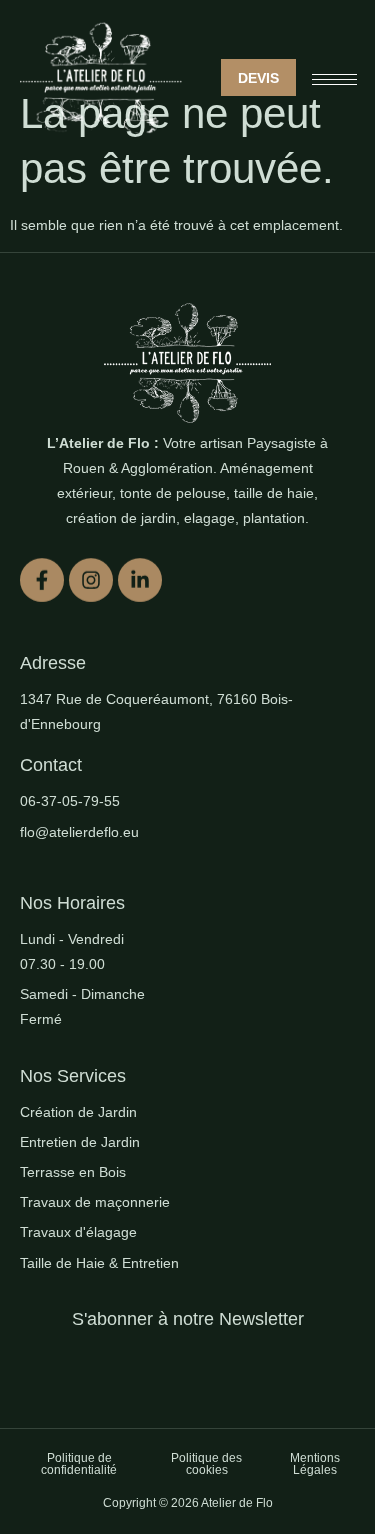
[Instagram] (91, 579)
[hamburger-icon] (334, 79)
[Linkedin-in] (140, 579)
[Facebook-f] (42, 579)
